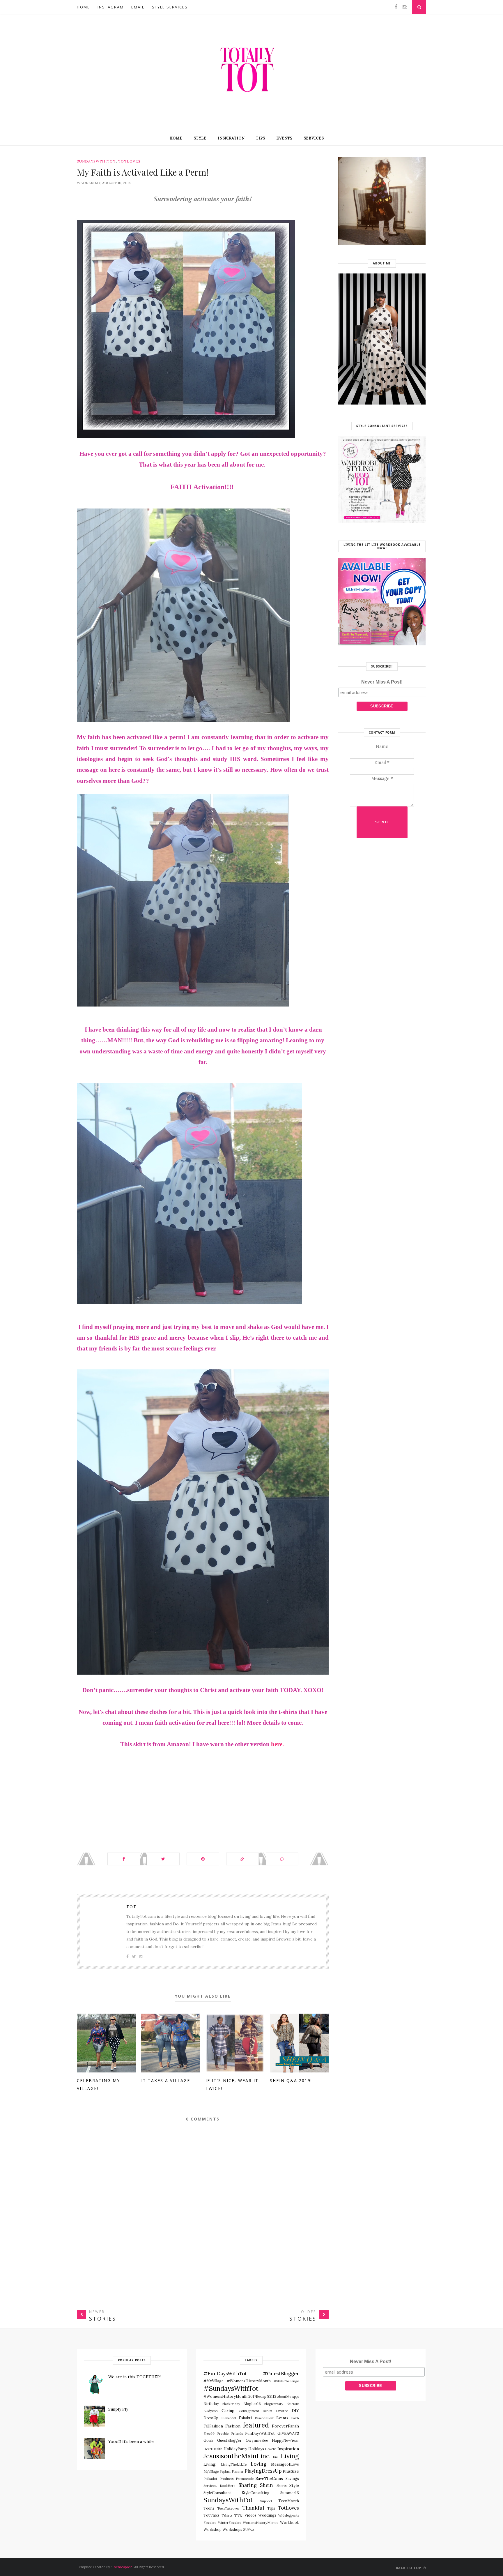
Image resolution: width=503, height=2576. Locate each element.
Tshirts (227, 2515)
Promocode (245, 2479)
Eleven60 (229, 2418)
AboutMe (284, 2397)
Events (284, 138)
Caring (228, 2411)
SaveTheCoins (269, 2478)
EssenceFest (264, 2418)
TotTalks (211, 2515)
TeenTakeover (228, 2508)
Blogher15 (252, 2404)
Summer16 (290, 2493)
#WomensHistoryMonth (225, 2396)
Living (290, 2456)
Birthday (211, 2404)
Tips (260, 138)
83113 (272, 2396)
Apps (295, 2397)
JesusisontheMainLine (237, 2456)
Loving (258, 2464)
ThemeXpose (122, 2567)
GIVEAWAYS (288, 2433)
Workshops (232, 2529)
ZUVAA (249, 2530)
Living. (210, 2464)
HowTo (271, 2449)
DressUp (211, 2418)
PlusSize (291, 2471)
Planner (238, 2471)
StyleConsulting (256, 2493)
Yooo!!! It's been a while (131, 2441)
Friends (237, 2434)
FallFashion (213, 2426)
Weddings (267, 2515)
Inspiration (231, 138)
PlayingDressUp (263, 2471)
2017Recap (257, 2396)
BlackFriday (231, 2404)
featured (256, 2425)
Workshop (212, 2529)
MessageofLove (285, 2464)
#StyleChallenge (286, 2381)
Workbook (289, 2522)
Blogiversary (274, 2404)
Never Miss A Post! (382, 682)
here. (277, 1744)
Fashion (233, 2426)
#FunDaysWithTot (225, 2374)
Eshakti (245, 2418)
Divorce (282, 2411)
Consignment (249, 2411)
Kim (276, 2457)
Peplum (225, 2471)
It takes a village (166, 2080)
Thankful (253, 2508)
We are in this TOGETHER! (134, 2377)
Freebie (223, 2434)
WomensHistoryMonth (260, 2523)
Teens (209, 2508)
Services (314, 138)
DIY (295, 2411)
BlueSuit (293, 2404)
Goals (208, 2440)
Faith (295, 2418)
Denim (267, 2411)
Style (200, 138)
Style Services (170, 7)
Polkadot (210, 2479)
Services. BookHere (219, 2486)
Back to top (409, 2568)
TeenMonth (289, 2501)
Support (266, 2501)
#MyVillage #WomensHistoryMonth (237, 2381)
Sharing (248, 2485)
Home (83, 7)
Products (226, 2479)
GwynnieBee (257, 2440)
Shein (266, 2485)
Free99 (209, 2434)
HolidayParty (235, 2449)
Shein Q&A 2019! (291, 2080)
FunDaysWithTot (260, 2433)
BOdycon (211, 2411)
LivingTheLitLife (234, 2464)
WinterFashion (229, 2523)
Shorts (281, 2486)
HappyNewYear (285, 2440)
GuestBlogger (229, 2440)
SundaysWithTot (96, 161)
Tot (131, 1907)
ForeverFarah (285, 2426)
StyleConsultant (217, 2493)
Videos (250, 2515)
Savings (292, 2478)
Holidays (256, 2449)
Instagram (111, 7)
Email (138, 7)
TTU (238, 2515)
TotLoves (129, 161)
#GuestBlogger (281, 2374)
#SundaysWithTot (231, 2388)
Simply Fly (118, 2409)
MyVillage (211, 2471)
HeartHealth (213, 2449)
